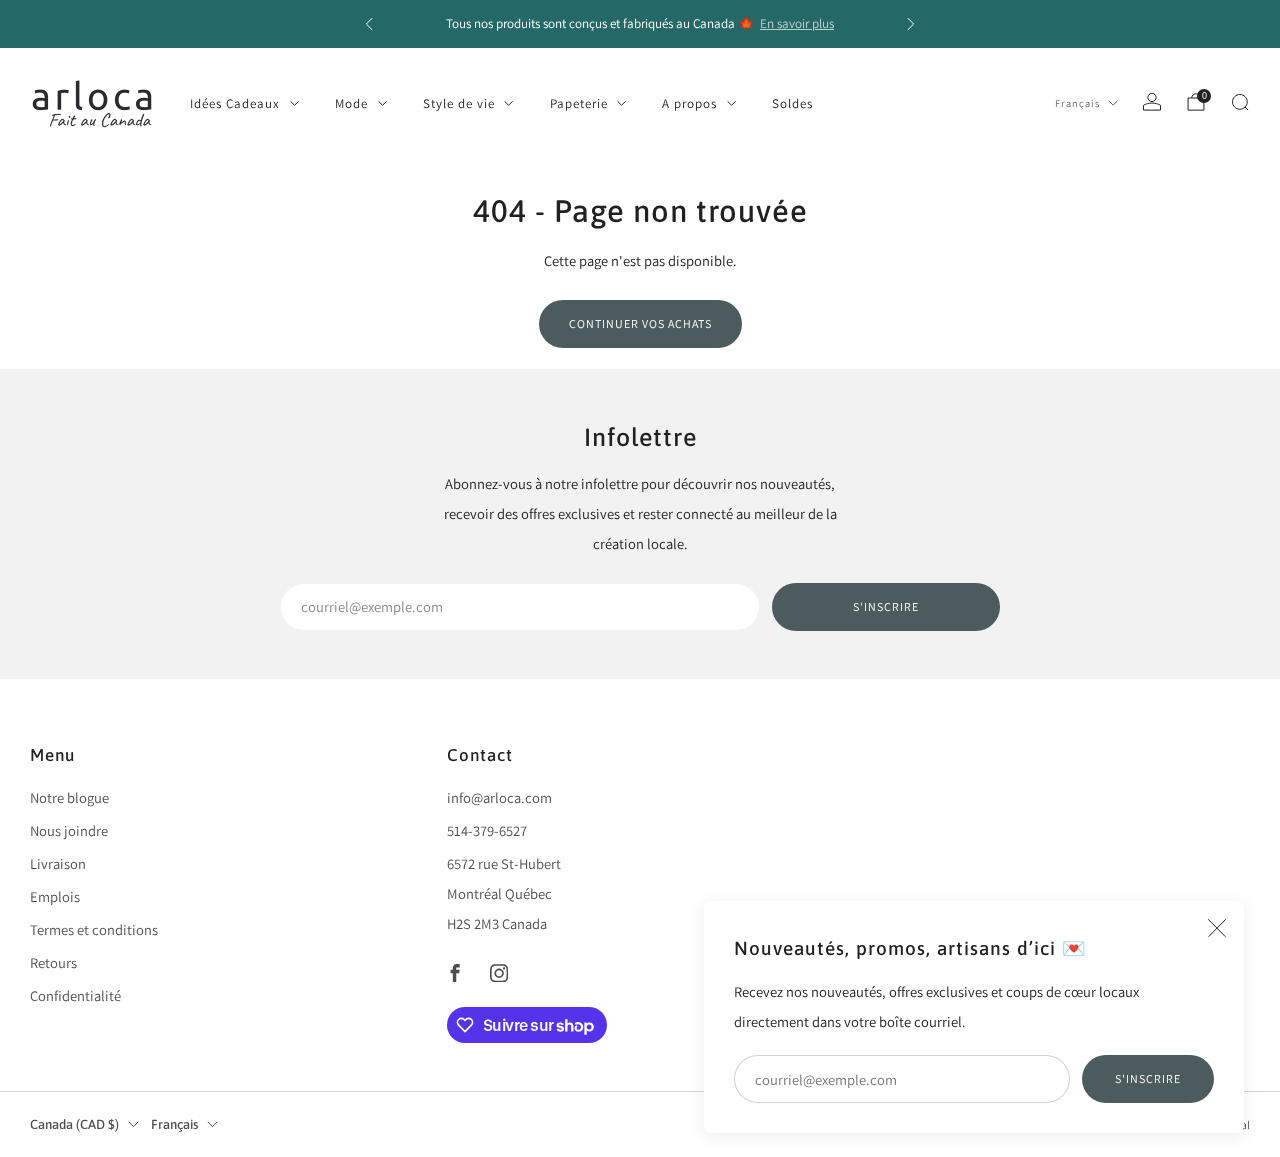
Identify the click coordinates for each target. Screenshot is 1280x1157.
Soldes (792, 103)
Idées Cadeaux (235, 103)
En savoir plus (797, 23)
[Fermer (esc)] (1217, 928)
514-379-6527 (487, 830)
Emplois (55, 896)
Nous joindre (69, 830)
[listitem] (640, 24)
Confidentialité (75, 995)
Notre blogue (69, 797)
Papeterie (579, 103)
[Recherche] (1240, 102)
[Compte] (1152, 102)
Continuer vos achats (640, 323)
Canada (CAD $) (74, 1124)
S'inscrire (1148, 1078)
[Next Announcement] (911, 24)
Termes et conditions (94, 929)
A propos (689, 103)
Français (1077, 103)
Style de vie (459, 103)
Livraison (58, 863)
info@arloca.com (499, 797)
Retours (53, 962)
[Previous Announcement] (369, 24)
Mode (351, 103)
